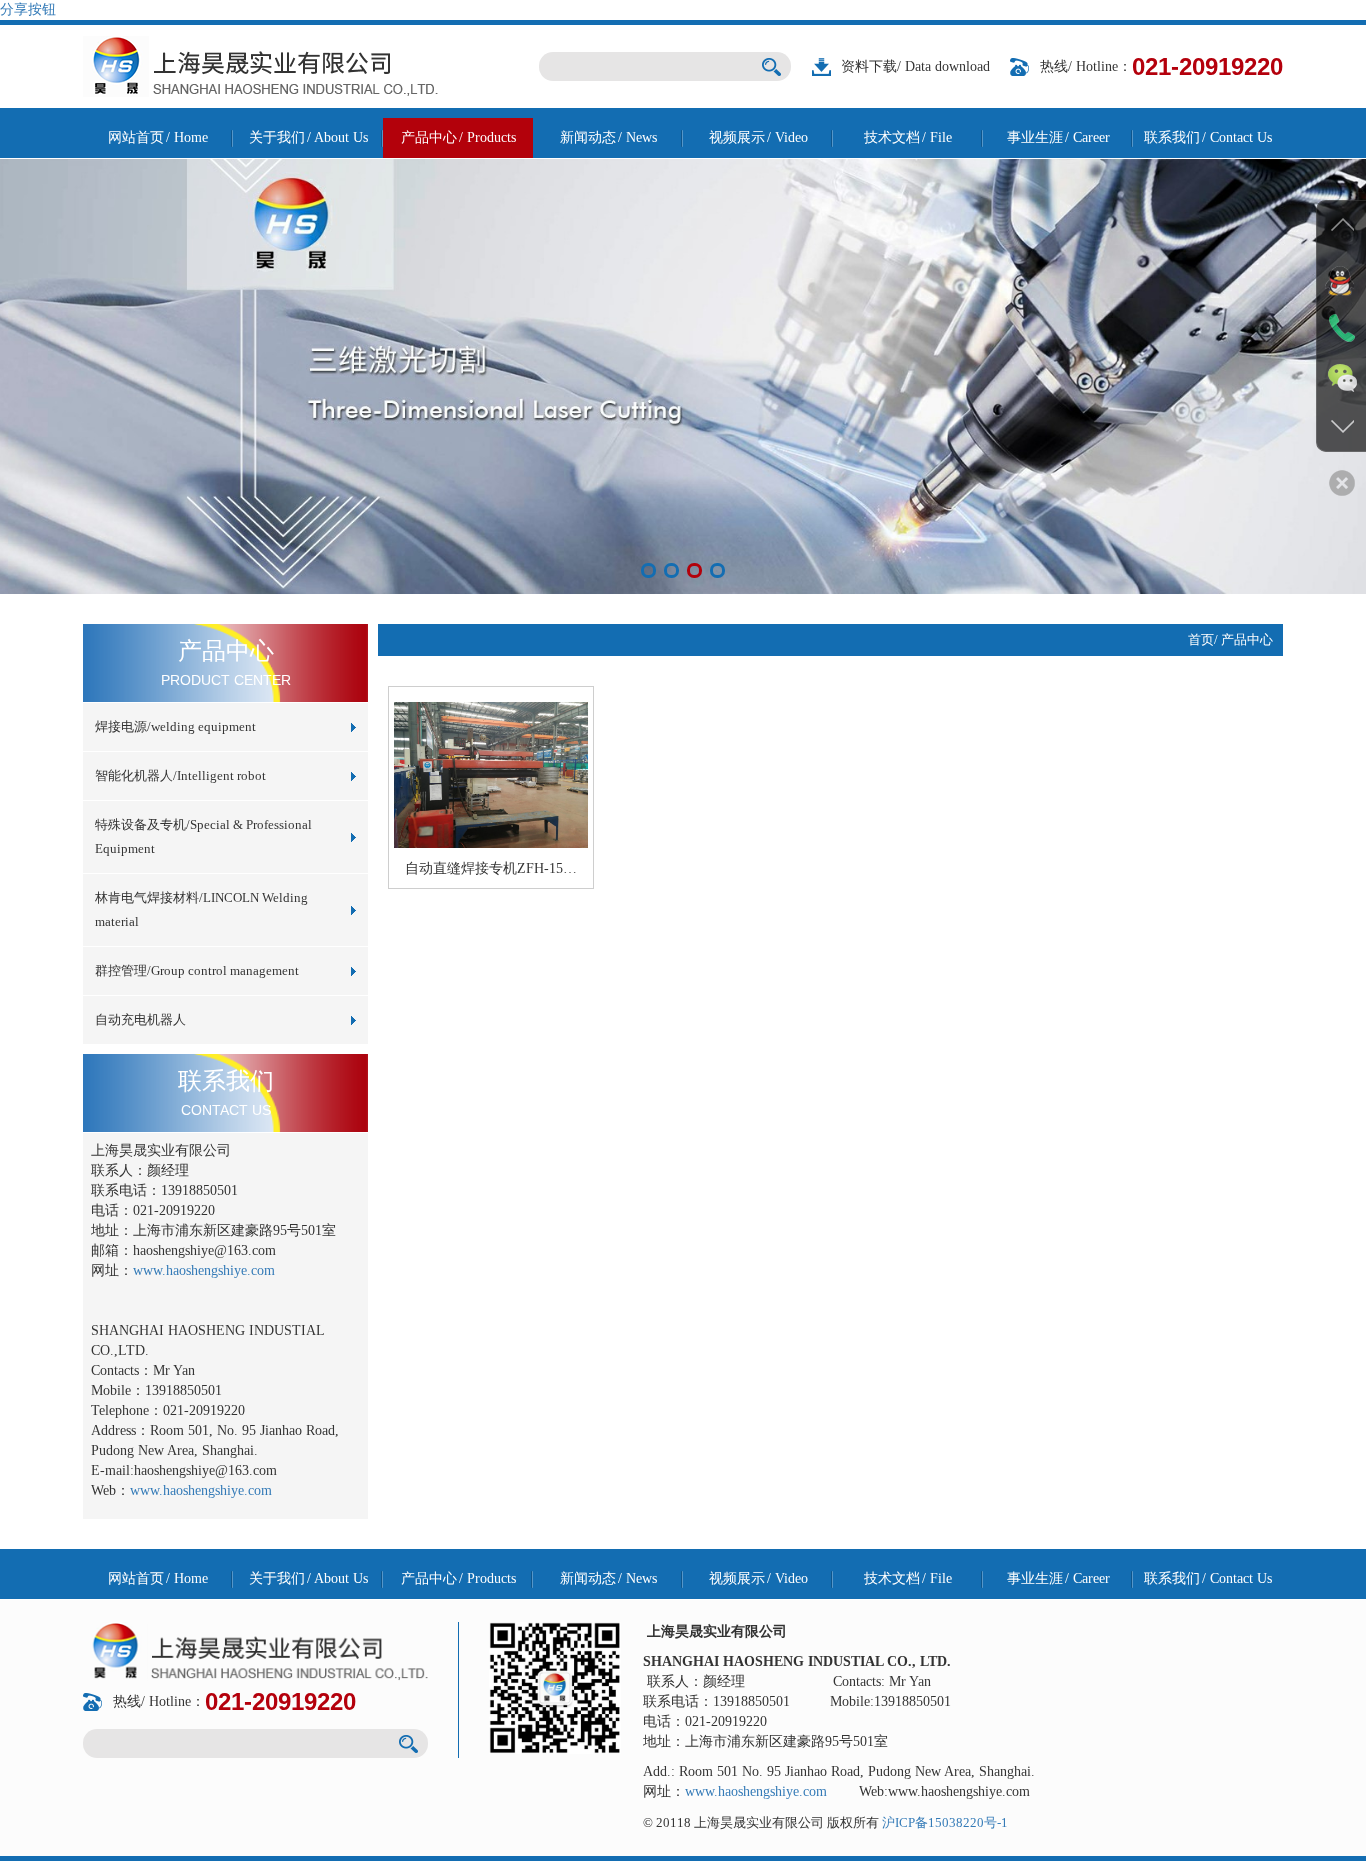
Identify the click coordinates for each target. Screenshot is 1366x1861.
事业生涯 (1058, 137)
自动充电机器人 (140, 1019)
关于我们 (308, 137)
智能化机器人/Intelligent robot (180, 775)
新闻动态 (608, 137)
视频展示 (758, 137)
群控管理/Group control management (197, 970)
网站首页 (158, 137)
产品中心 (458, 137)
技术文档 (908, 137)
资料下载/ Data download (915, 66)
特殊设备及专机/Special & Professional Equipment (203, 836)
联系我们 (1208, 137)
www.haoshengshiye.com (204, 1270)
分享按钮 (28, 9)
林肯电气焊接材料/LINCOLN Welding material (201, 909)
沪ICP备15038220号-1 (945, 1822)
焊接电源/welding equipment (175, 726)
